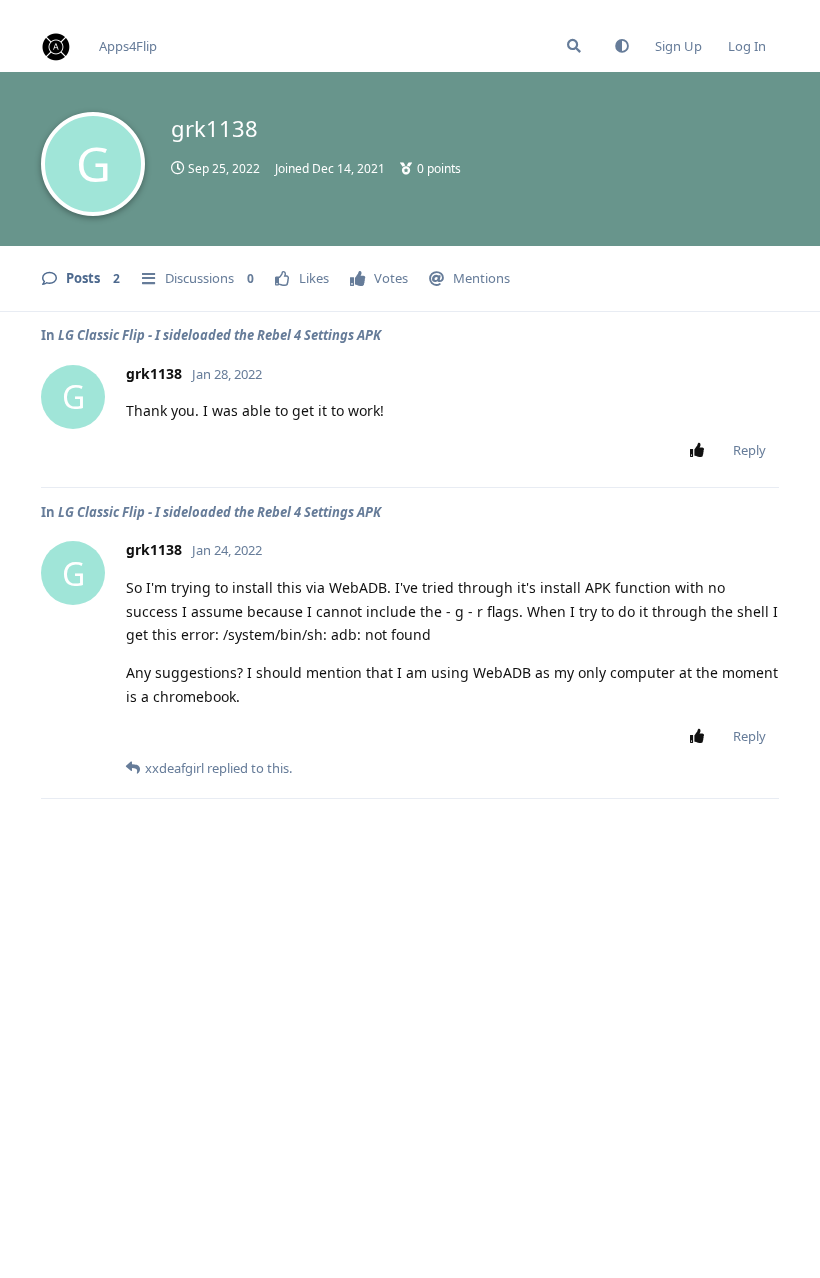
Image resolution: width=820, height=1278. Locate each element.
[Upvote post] (700, 451)
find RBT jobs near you (67, 9)
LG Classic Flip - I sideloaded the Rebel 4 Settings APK (219, 335)
